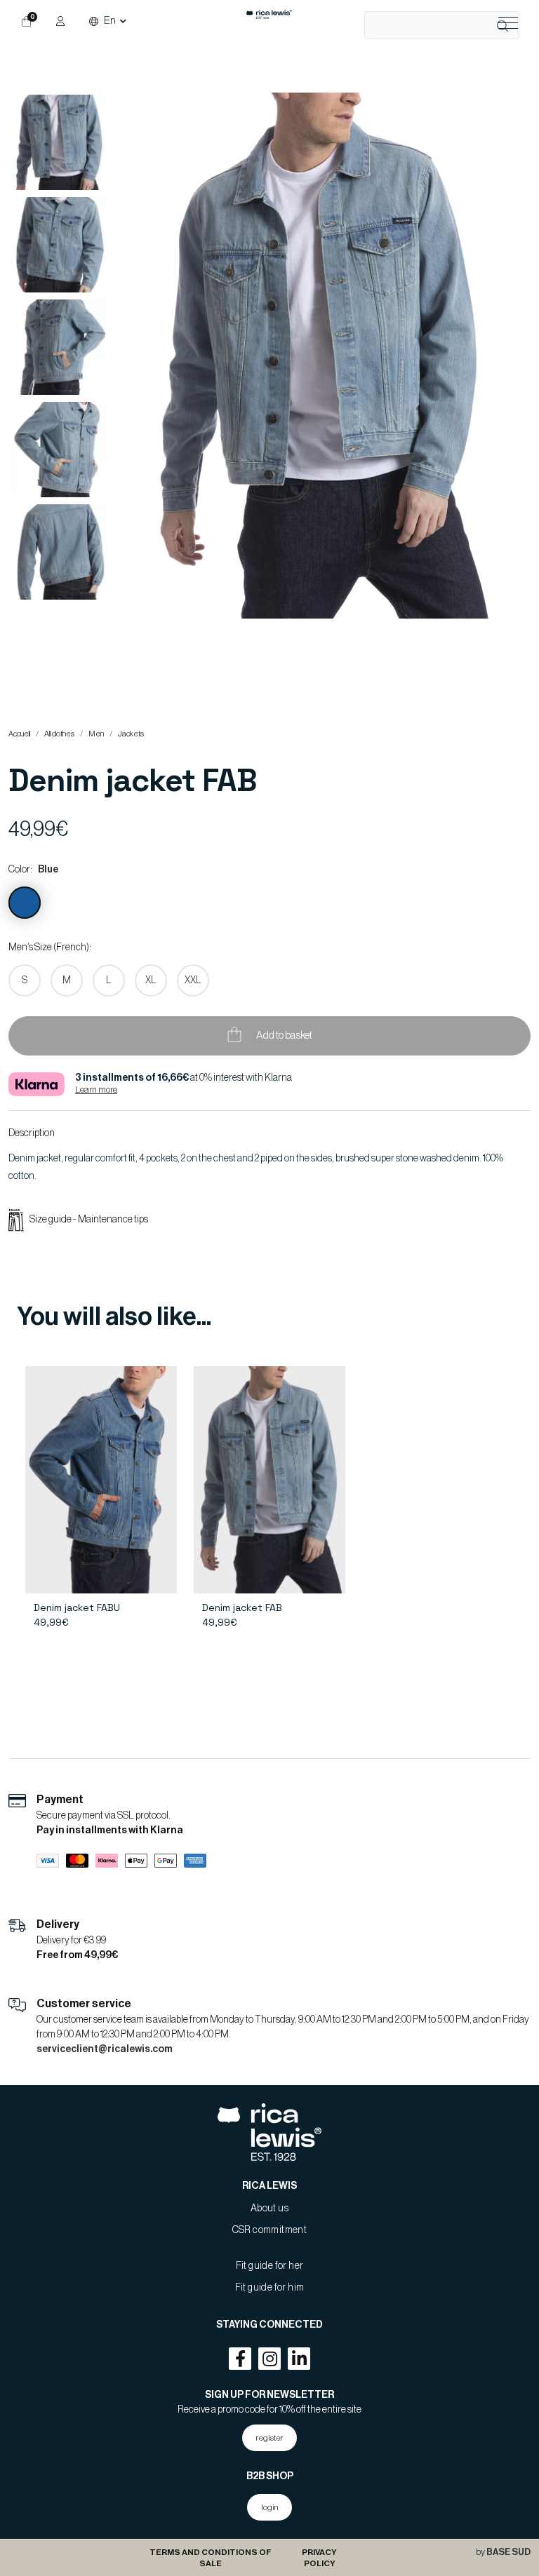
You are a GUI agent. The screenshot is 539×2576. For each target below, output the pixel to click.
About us (269, 2209)
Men (96, 734)
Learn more (96, 1090)
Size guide (51, 1220)
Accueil (19, 734)
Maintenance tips (113, 1220)
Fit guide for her (270, 2266)
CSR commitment (270, 2230)
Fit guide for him (270, 2288)
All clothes (59, 734)
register (269, 2438)
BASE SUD (508, 2552)
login (269, 2507)
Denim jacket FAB (242, 1607)
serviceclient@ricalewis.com (105, 2049)
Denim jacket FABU (77, 1607)
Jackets (131, 734)
